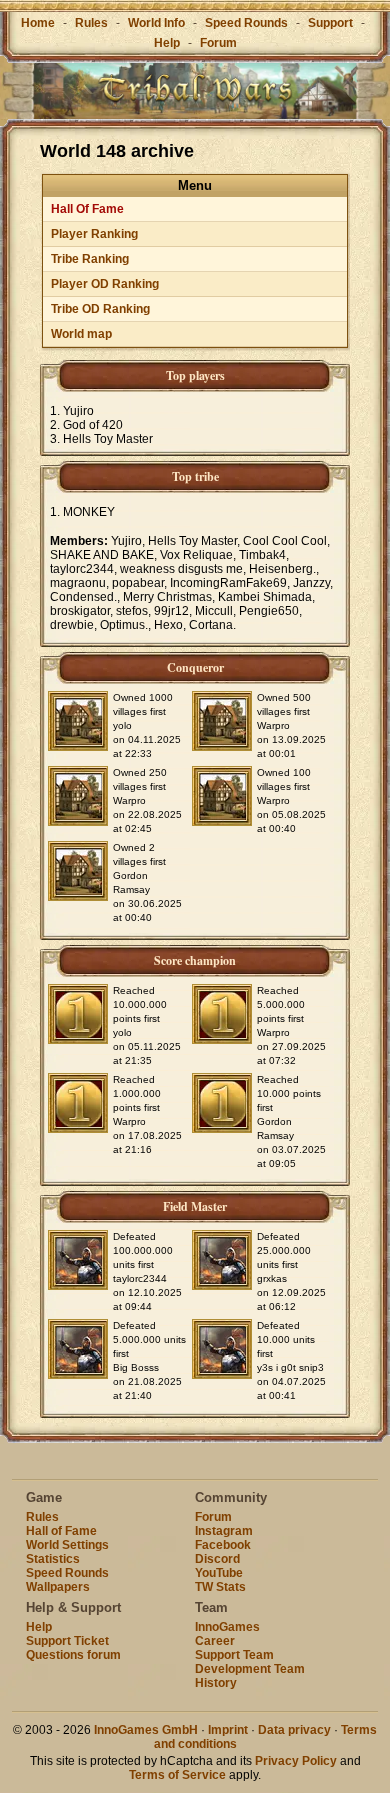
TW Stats (220, 1587)
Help (167, 43)
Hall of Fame (61, 1531)
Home (38, 23)
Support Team (234, 1655)
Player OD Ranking (105, 284)
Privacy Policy (296, 1761)
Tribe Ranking (90, 259)
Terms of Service (177, 1775)
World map (81, 334)
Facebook (223, 1545)
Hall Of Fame (87, 209)
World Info (156, 23)
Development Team (250, 1669)
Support (330, 23)
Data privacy (294, 1730)
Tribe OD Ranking (100, 309)
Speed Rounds (246, 23)
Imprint (228, 1730)
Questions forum (73, 1655)
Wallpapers (58, 1587)
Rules (91, 23)
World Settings (67, 1545)
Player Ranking (94, 234)
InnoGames (227, 1627)
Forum (218, 43)
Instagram (224, 1531)
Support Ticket (67, 1641)
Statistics (53, 1559)
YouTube (219, 1573)
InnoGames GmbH (146, 1730)
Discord (217, 1559)
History (216, 1683)
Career (215, 1641)
